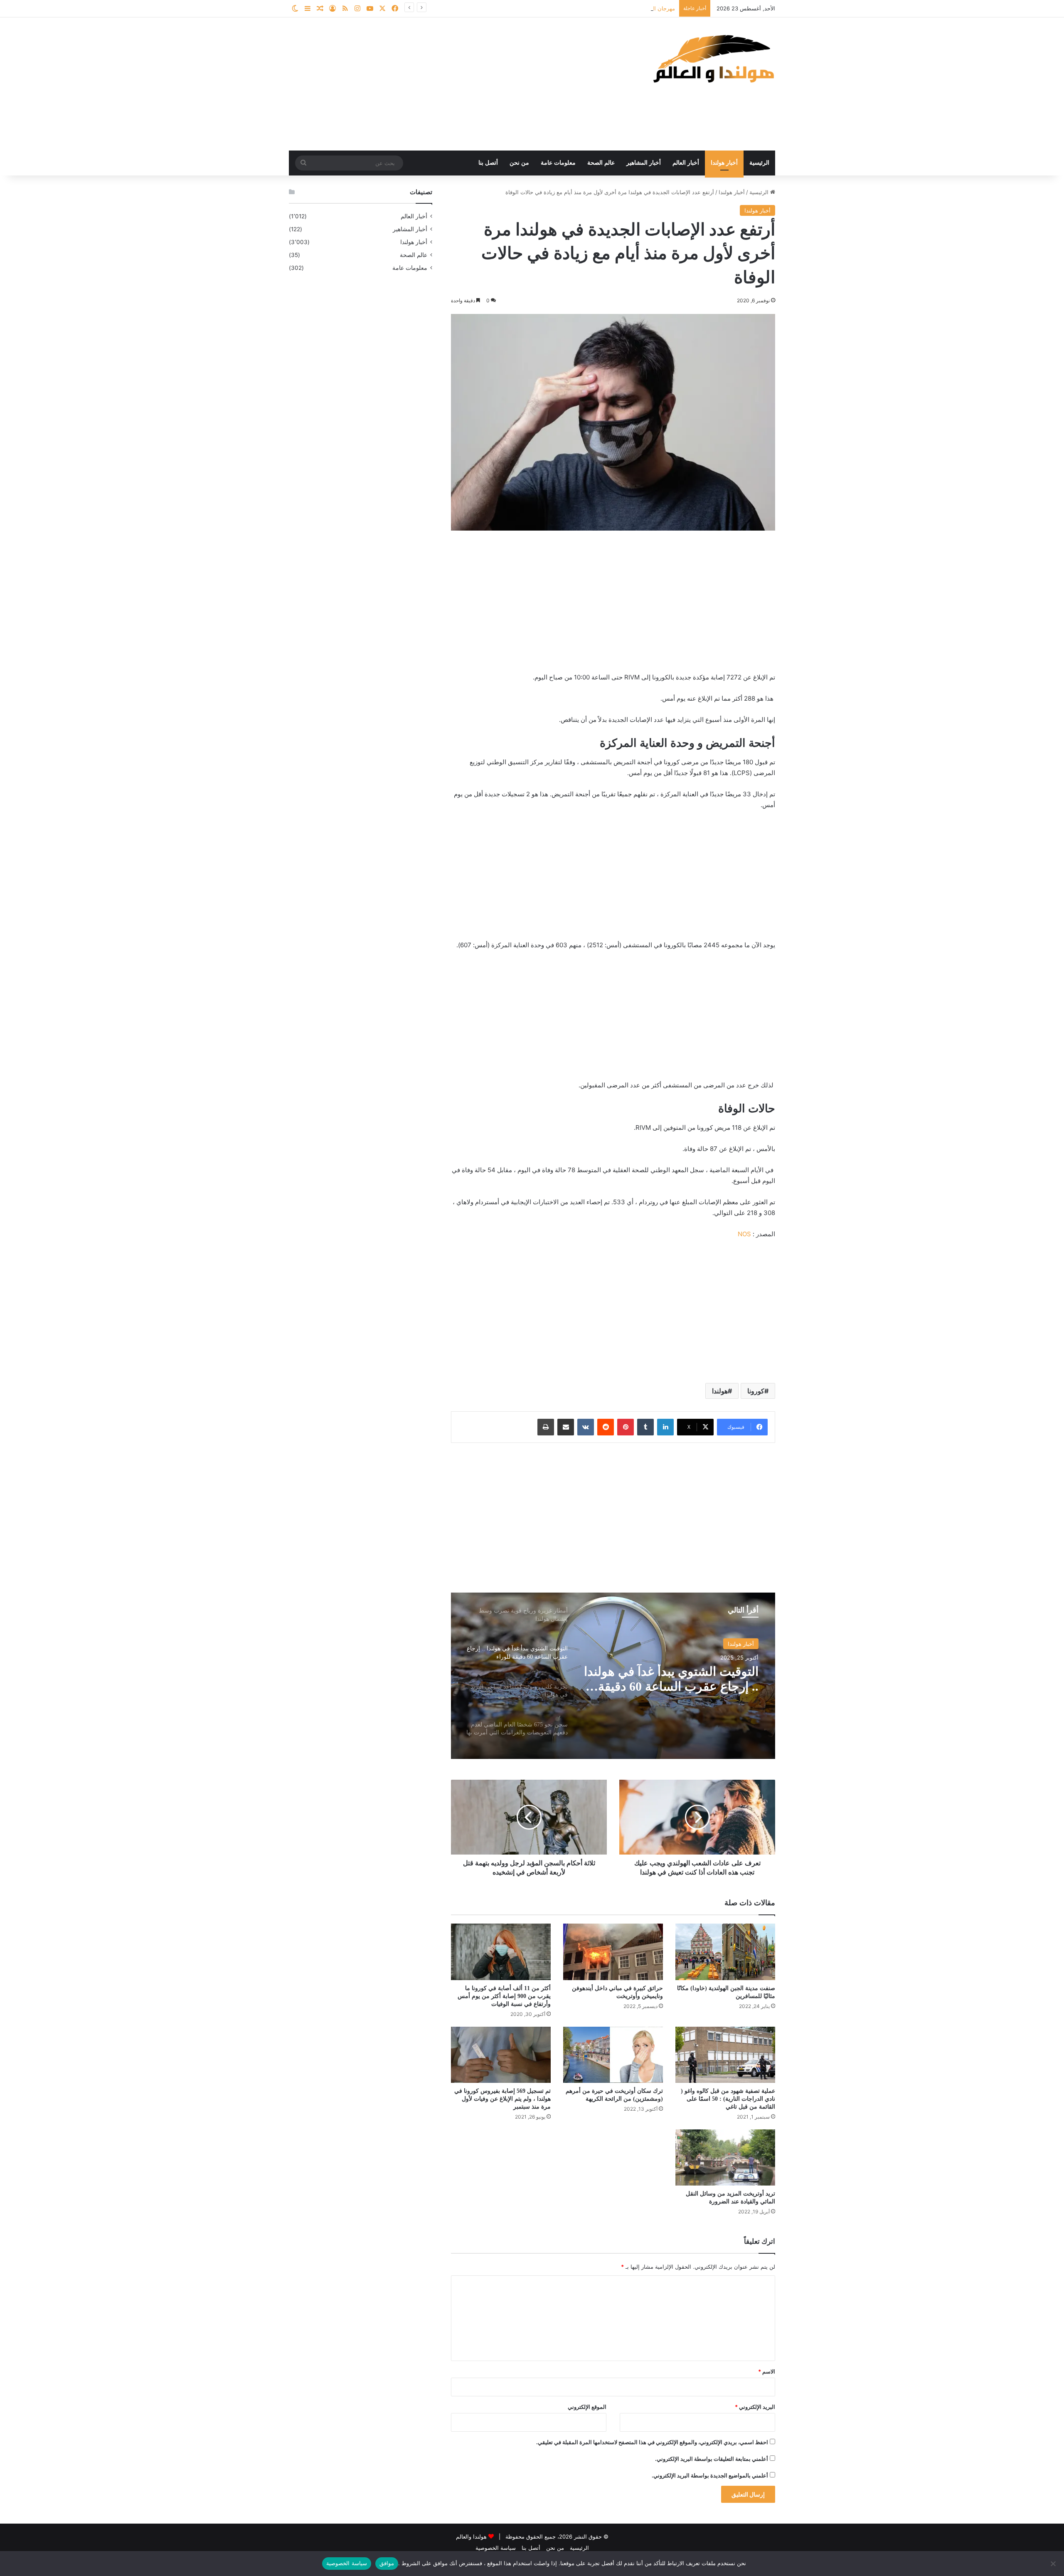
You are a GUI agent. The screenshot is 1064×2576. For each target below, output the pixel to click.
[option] (613, 1676)
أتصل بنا (488, 163)
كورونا (756, 1391)
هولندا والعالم (472, 2536)
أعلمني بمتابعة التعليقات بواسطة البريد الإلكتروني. (712, 2459)
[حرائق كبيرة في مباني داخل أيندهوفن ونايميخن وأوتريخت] (613, 1952)
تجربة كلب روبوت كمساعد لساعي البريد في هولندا (691, 1679)
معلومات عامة (558, 163)
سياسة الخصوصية (496, 2548)
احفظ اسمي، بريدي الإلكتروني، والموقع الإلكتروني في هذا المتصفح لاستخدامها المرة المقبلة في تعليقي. (652, 2442)
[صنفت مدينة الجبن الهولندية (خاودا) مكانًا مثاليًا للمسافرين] (725, 1952)
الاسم (767, 2371)
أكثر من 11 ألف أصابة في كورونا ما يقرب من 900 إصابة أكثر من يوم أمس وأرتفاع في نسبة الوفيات (504, 1996)
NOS (744, 1234)
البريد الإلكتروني (755, 2407)
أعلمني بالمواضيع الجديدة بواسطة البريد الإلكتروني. (710, 2475)
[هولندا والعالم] (713, 58)
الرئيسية (759, 163)
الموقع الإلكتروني (587, 2407)
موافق (387, 2563)
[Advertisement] (449, 84)
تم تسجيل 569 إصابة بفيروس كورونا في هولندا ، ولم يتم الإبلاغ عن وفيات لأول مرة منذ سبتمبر (502, 2099)
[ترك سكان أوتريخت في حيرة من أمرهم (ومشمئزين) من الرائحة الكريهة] (613, 2055)
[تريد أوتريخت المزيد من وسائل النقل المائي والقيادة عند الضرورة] (725, 2157)
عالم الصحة (601, 163)
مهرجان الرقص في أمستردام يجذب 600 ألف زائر (618, 8)
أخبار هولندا (724, 163)
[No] (1054, 2564)
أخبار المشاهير (644, 163)
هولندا (720, 1391)
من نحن (519, 163)
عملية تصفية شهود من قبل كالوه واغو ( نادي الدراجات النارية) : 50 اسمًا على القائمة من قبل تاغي (728, 2099)
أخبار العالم (686, 163)
